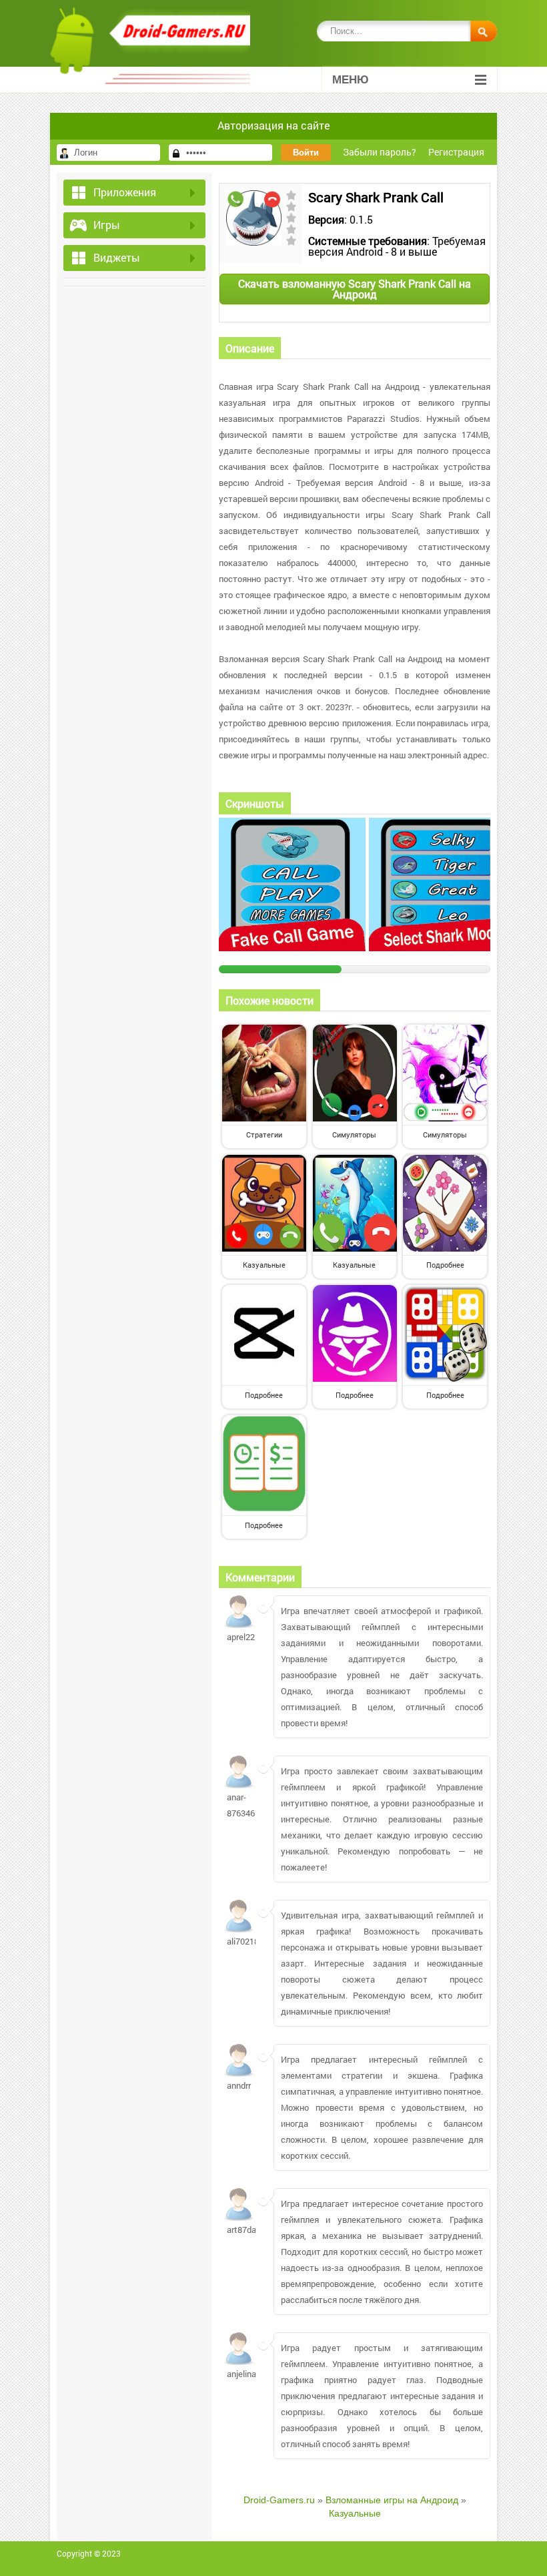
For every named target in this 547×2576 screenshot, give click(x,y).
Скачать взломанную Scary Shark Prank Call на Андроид (355, 289)
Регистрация (456, 152)
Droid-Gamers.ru (279, 2500)
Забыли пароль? (380, 152)
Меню (351, 80)
